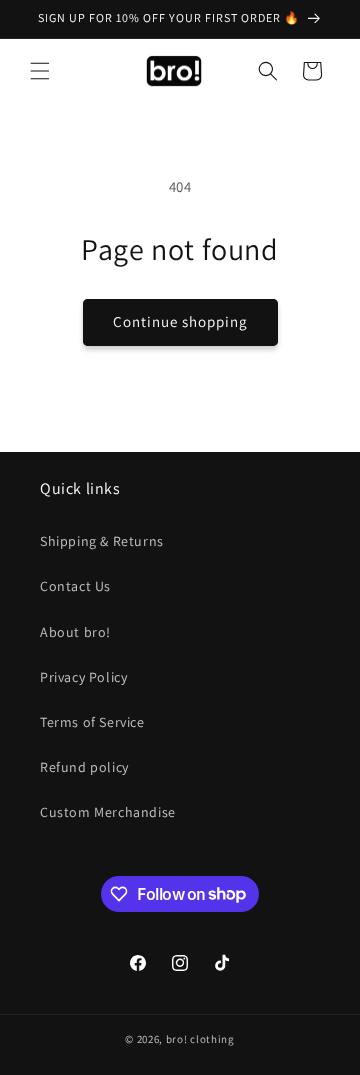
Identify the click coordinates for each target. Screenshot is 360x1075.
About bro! (75, 632)
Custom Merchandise (108, 812)
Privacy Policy (83, 677)
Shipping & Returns (102, 541)
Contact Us (75, 586)
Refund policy (84, 767)
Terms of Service (92, 722)
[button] (40, 71)
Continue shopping (180, 321)
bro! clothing (200, 1039)
